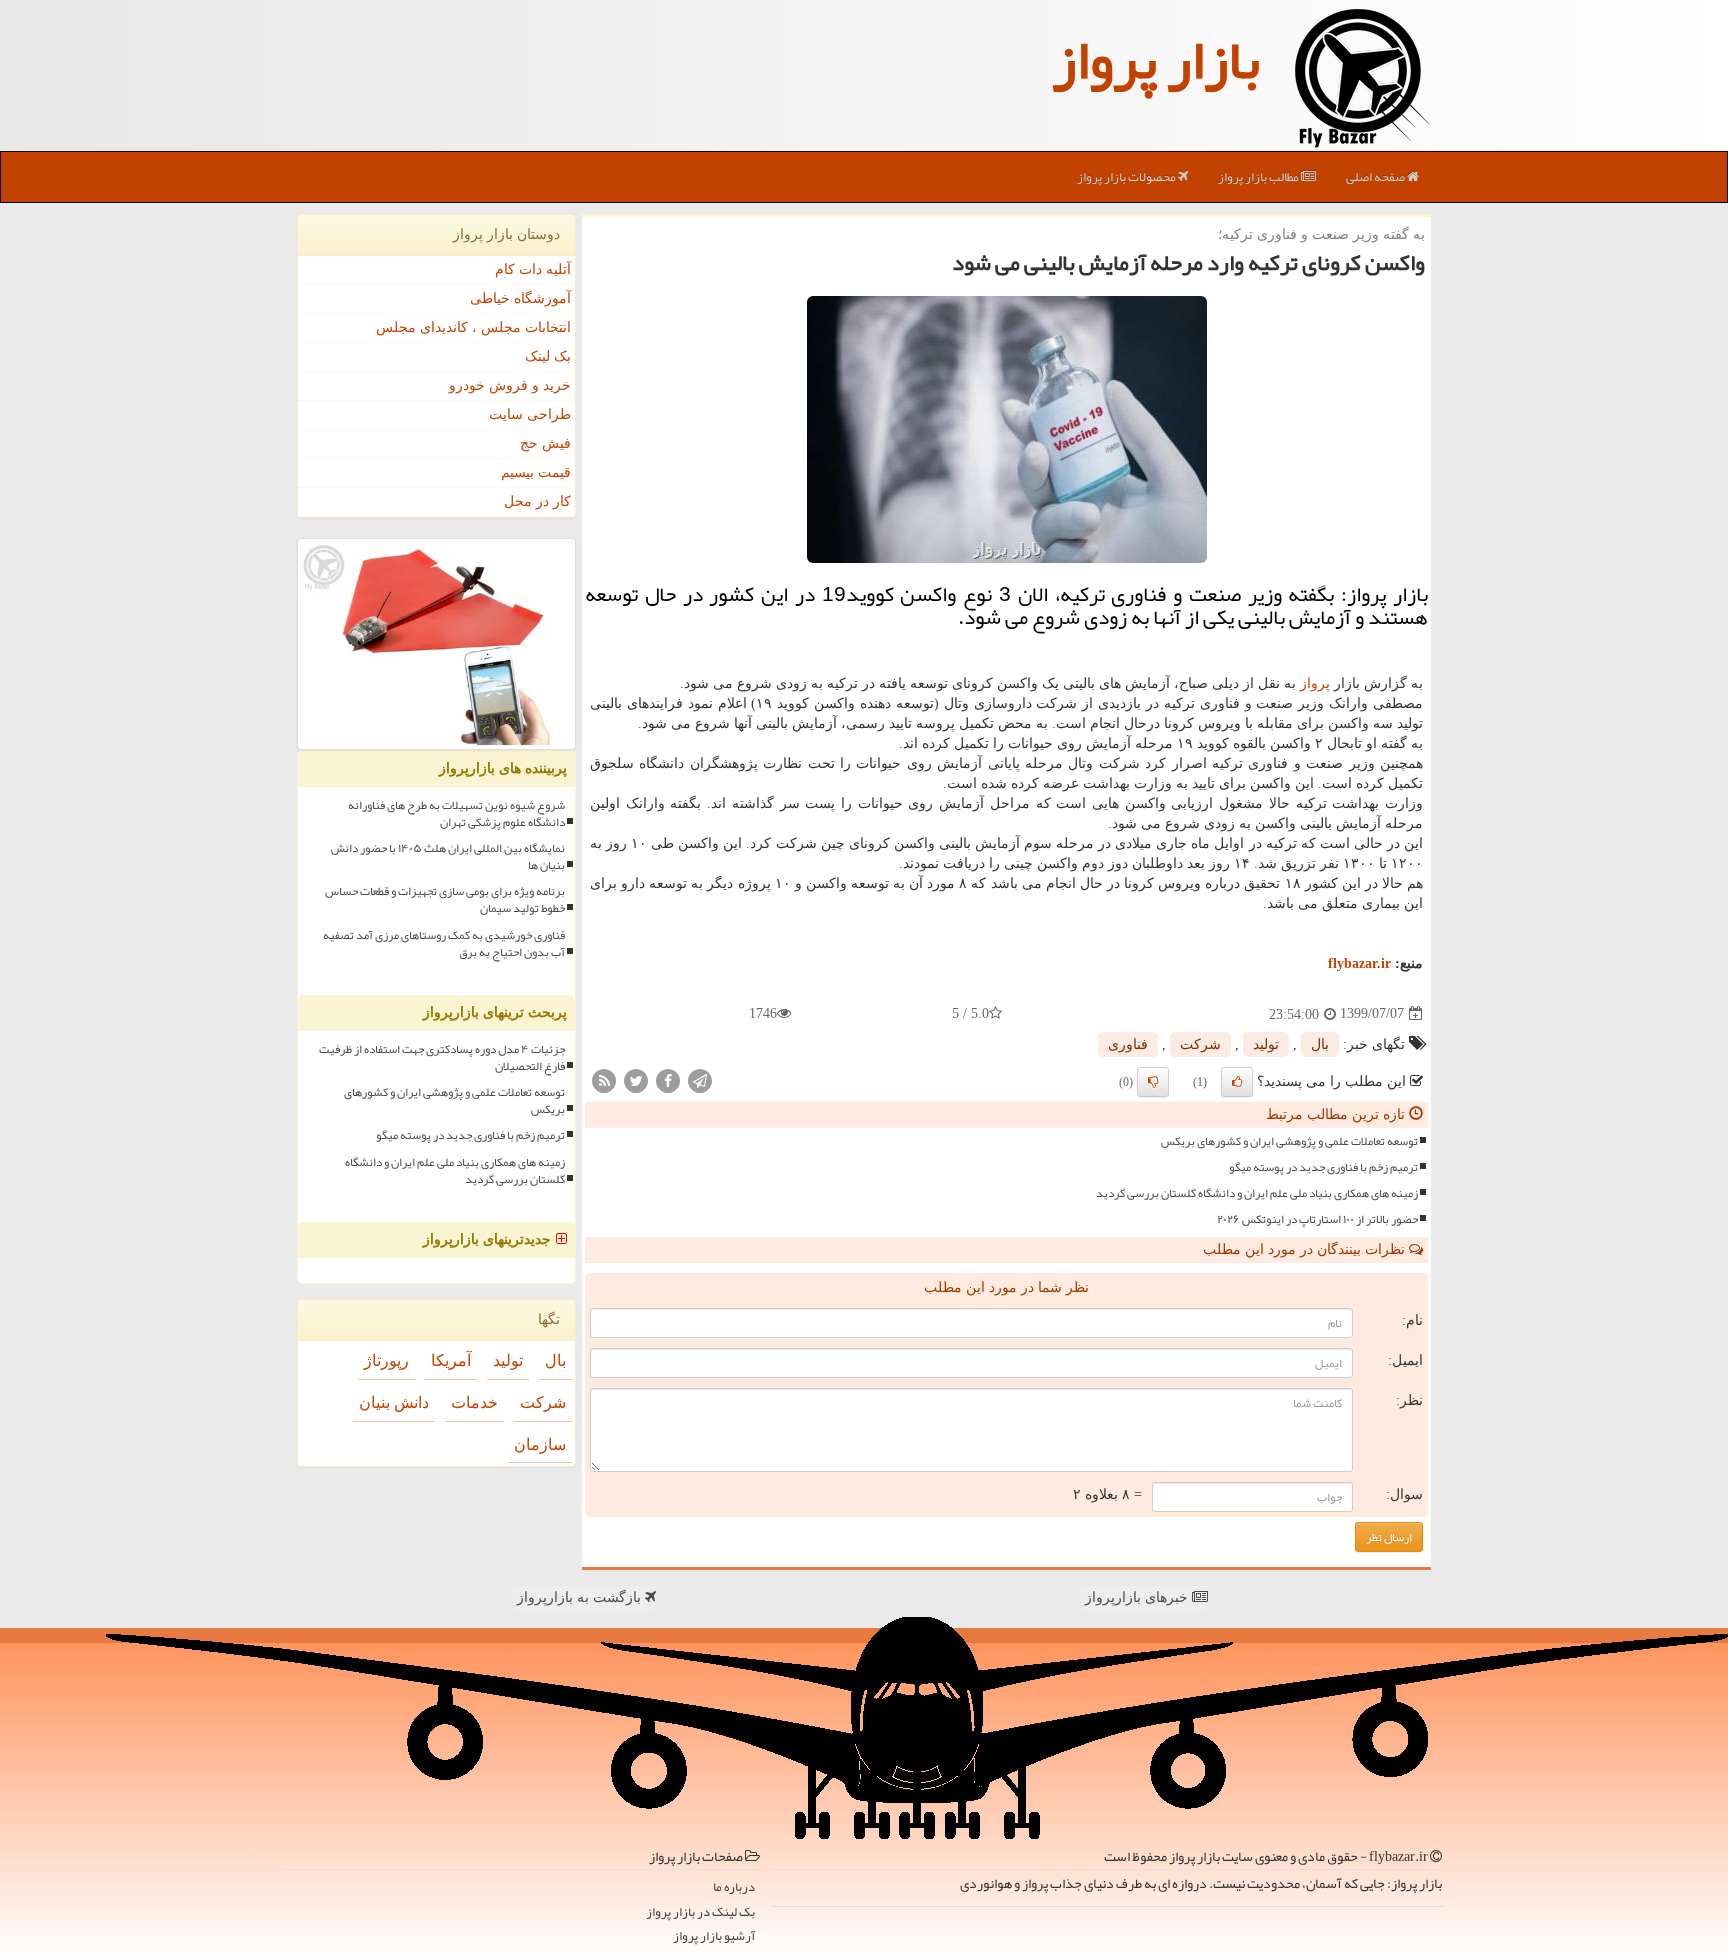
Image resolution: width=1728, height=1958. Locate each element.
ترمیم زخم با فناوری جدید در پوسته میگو (1323, 1167)
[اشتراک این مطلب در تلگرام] (700, 1079)
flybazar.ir (1359, 963)
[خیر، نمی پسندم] (1153, 1082)
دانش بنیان (394, 1402)
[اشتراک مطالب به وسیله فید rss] (604, 1079)
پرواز (1315, 683)
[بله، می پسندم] (1237, 1082)
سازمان (540, 1444)
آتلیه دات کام (533, 269)
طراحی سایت (530, 414)
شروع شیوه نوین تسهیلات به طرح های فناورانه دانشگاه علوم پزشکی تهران (456, 814)
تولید (1266, 1044)
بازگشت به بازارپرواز (581, 1597)
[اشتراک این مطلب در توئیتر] (636, 1079)
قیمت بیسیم (536, 472)
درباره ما (734, 1887)
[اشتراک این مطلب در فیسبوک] (668, 1079)
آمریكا (451, 1360)
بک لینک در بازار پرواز (700, 1912)
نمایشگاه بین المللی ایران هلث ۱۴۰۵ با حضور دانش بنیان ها (448, 857)
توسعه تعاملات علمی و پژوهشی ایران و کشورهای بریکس (1289, 1141)
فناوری (1128, 1044)
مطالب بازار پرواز (1259, 177)
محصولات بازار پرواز (1127, 177)
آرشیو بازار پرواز (714, 1936)
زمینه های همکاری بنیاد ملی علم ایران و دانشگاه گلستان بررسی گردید (1257, 1193)
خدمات (474, 1402)
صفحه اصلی (1376, 177)
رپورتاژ (386, 1360)
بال (1320, 1044)
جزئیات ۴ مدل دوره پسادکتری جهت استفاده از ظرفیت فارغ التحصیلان (442, 1058)
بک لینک (548, 356)
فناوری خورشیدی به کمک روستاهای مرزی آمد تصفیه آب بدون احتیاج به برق (444, 944)
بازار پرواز (1156, 60)
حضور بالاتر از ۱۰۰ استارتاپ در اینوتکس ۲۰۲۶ (1317, 1219)
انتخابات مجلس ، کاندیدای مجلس (473, 327)
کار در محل (537, 501)
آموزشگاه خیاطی (520, 298)
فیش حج (545, 443)
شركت (1200, 1044)
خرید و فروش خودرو (510, 385)
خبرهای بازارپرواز (1138, 1597)
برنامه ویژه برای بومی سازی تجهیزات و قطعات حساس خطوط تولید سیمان (445, 900)
